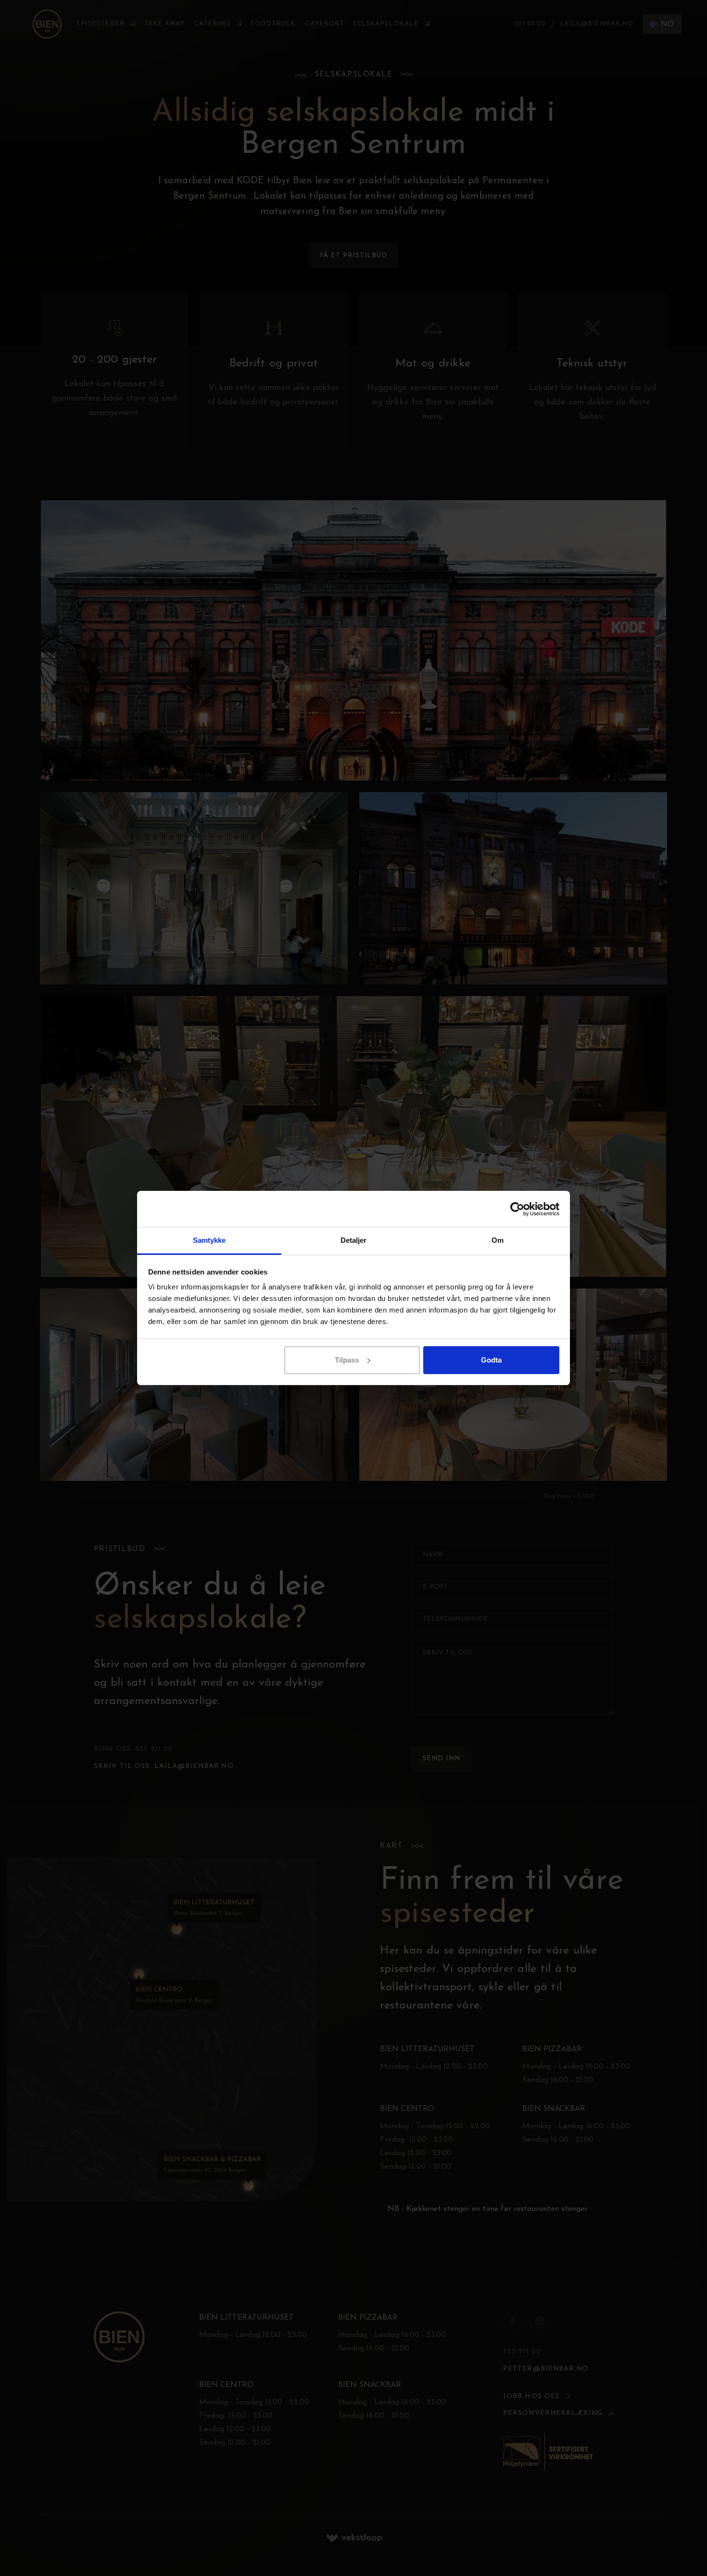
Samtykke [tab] (209, 1240)
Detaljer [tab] (354, 1240)
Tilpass (347, 1360)
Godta (491, 1360)
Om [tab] (498, 1240)
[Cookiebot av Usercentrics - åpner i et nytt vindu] (517, 1209)
